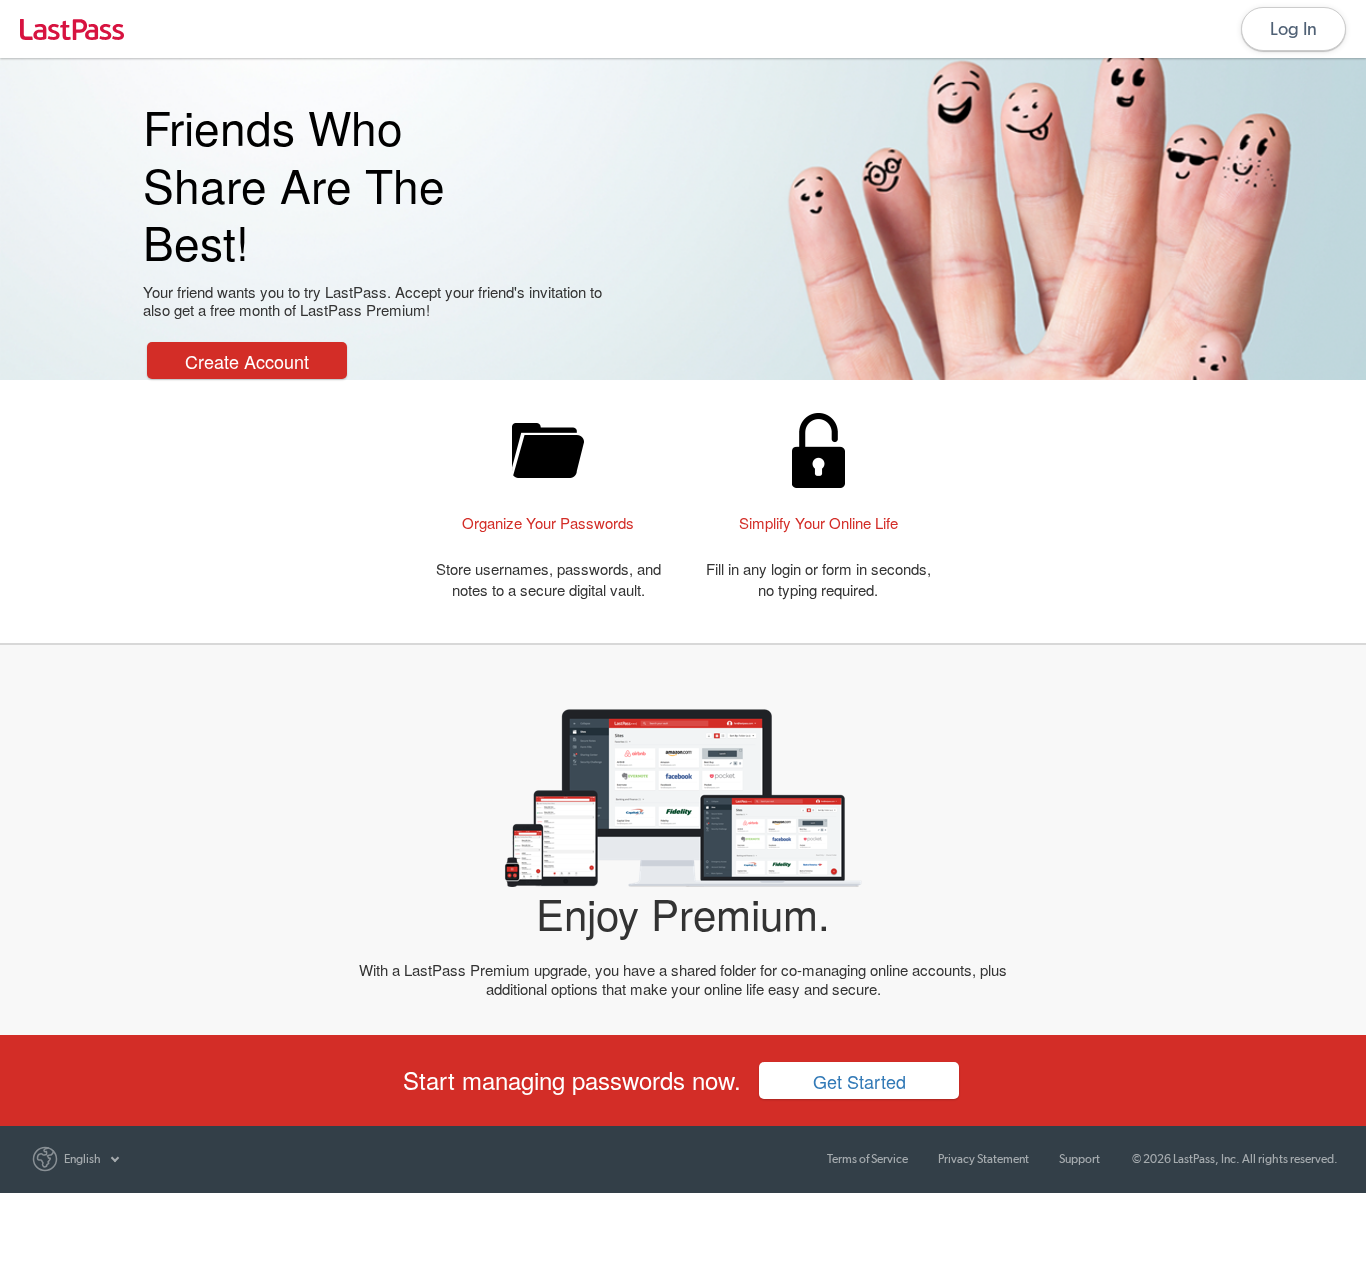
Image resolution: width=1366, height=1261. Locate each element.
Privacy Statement (983, 1159)
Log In (1293, 28)
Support (1079, 1159)
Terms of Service (867, 1159)
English (82, 1159)
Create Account (247, 361)
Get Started (859, 1081)
